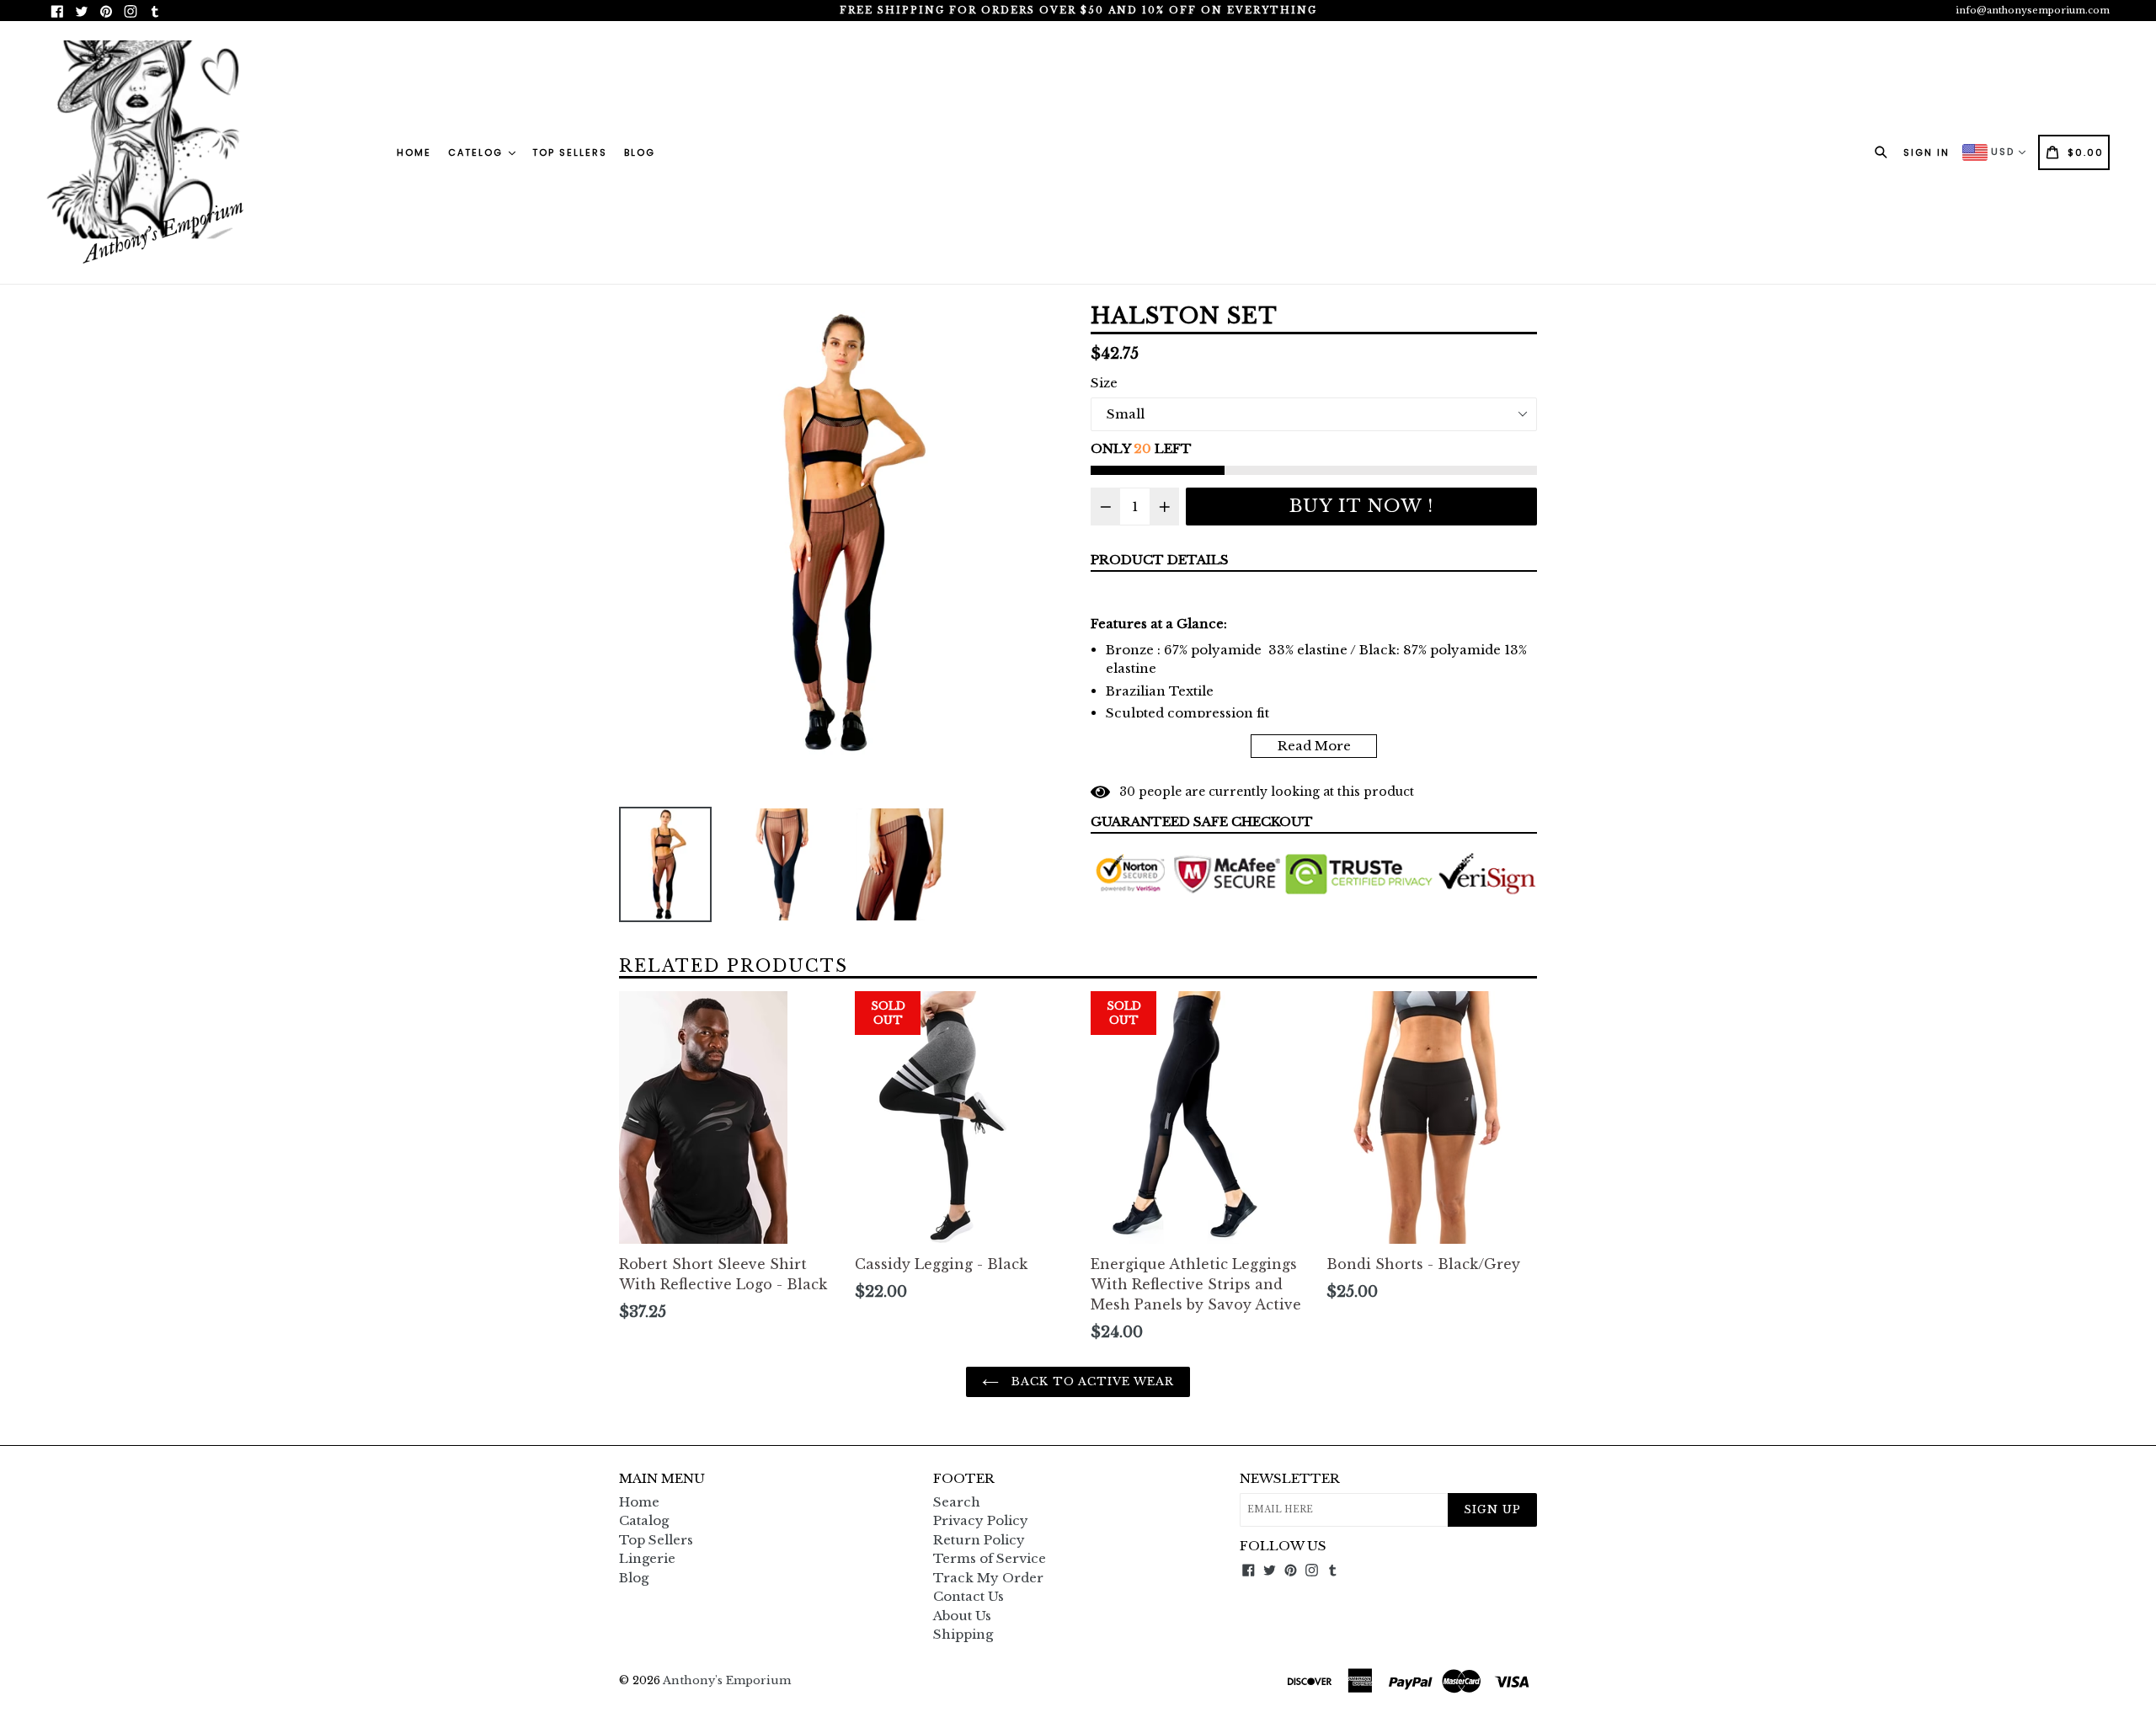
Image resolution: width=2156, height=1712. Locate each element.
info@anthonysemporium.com (2033, 10)
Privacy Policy (981, 1520)
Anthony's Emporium (727, 1680)
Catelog (478, 152)
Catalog (644, 1520)
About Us (962, 1616)
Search (957, 1502)
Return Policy (979, 1540)
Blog (640, 152)
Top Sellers (570, 152)
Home (414, 152)
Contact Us (969, 1596)
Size (1104, 383)
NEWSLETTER (1290, 1479)
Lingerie (647, 1558)
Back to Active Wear (1091, 1381)
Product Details (1160, 560)
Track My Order (988, 1578)
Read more (1314, 746)
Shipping (963, 1634)
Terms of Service (990, 1558)
